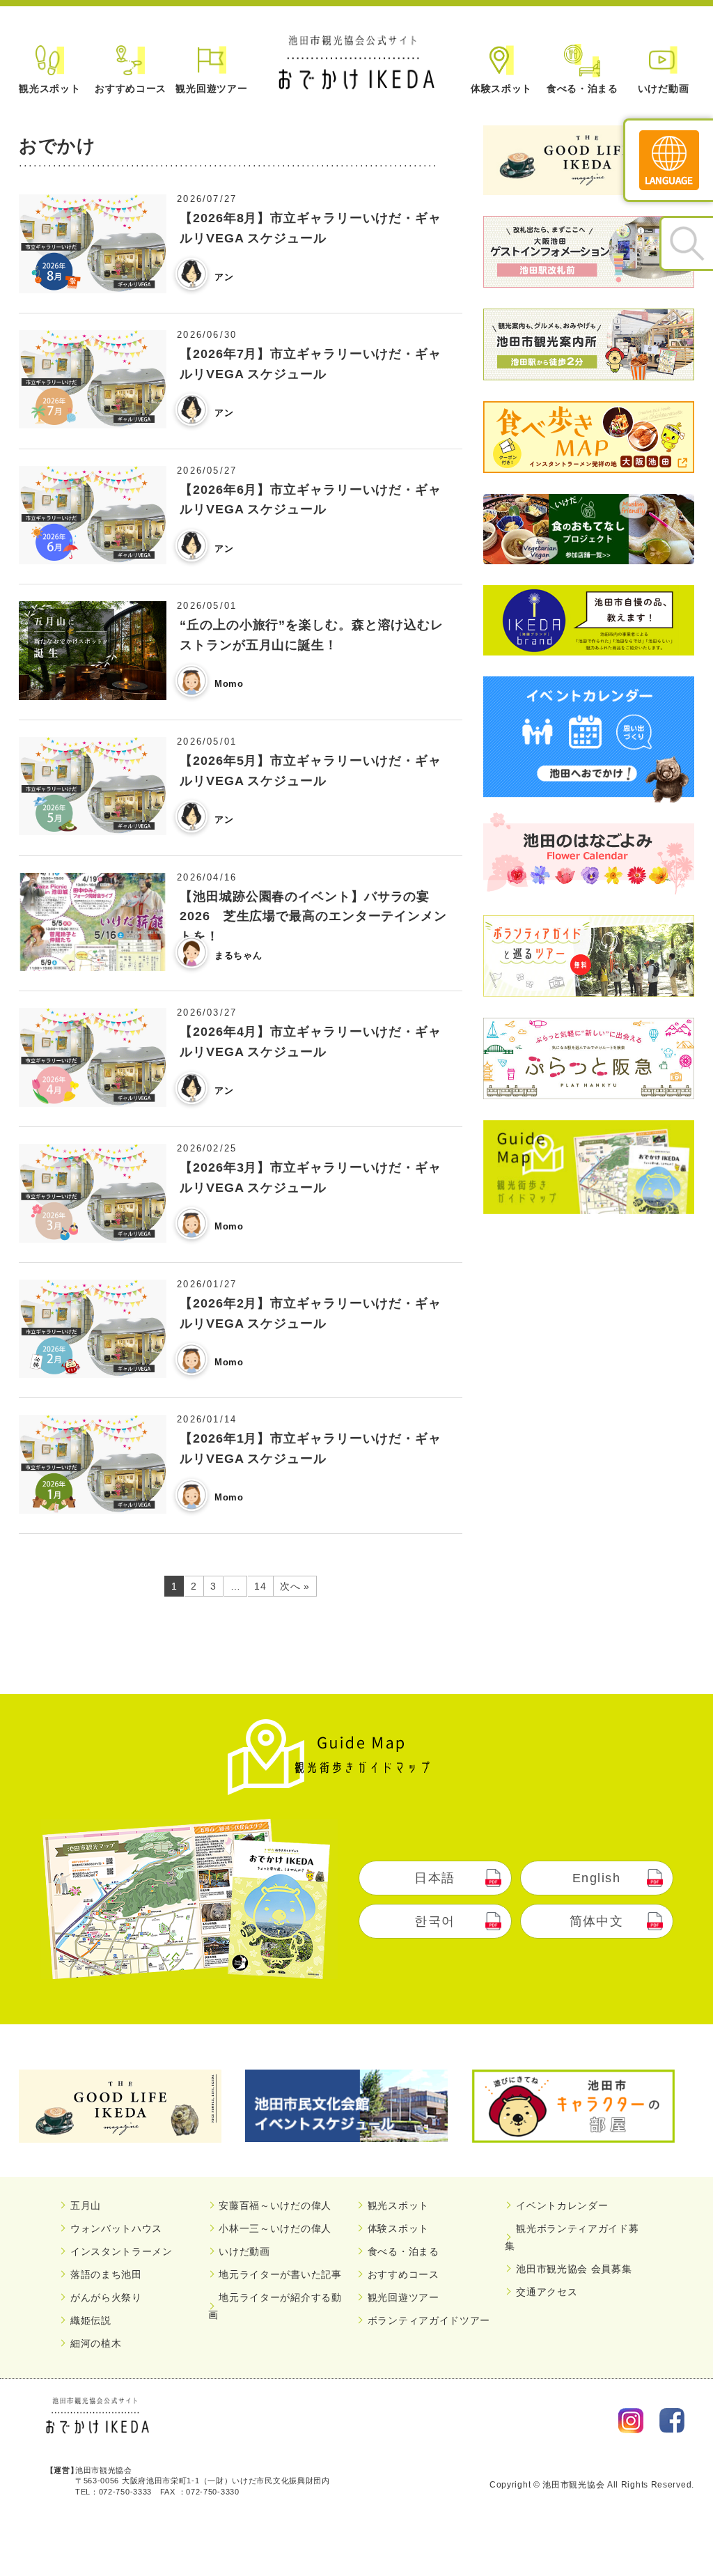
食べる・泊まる (582, 88)
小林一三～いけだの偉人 (275, 2228)
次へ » (295, 1586)
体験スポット (501, 88)
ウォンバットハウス (116, 2228)
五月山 (86, 2205)
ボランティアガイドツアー (429, 2320)
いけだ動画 (664, 88)
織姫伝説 (91, 2320)
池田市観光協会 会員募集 (574, 2269)
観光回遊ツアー (211, 88)
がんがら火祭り (106, 2297)
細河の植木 (96, 2343)
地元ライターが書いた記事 (280, 2274)
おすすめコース (131, 88)
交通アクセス (547, 2292)
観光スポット (49, 88)
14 (260, 1586)
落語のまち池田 (106, 2274)
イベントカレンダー (562, 2205)
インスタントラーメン (122, 2251)
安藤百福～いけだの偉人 (275, 2205)
